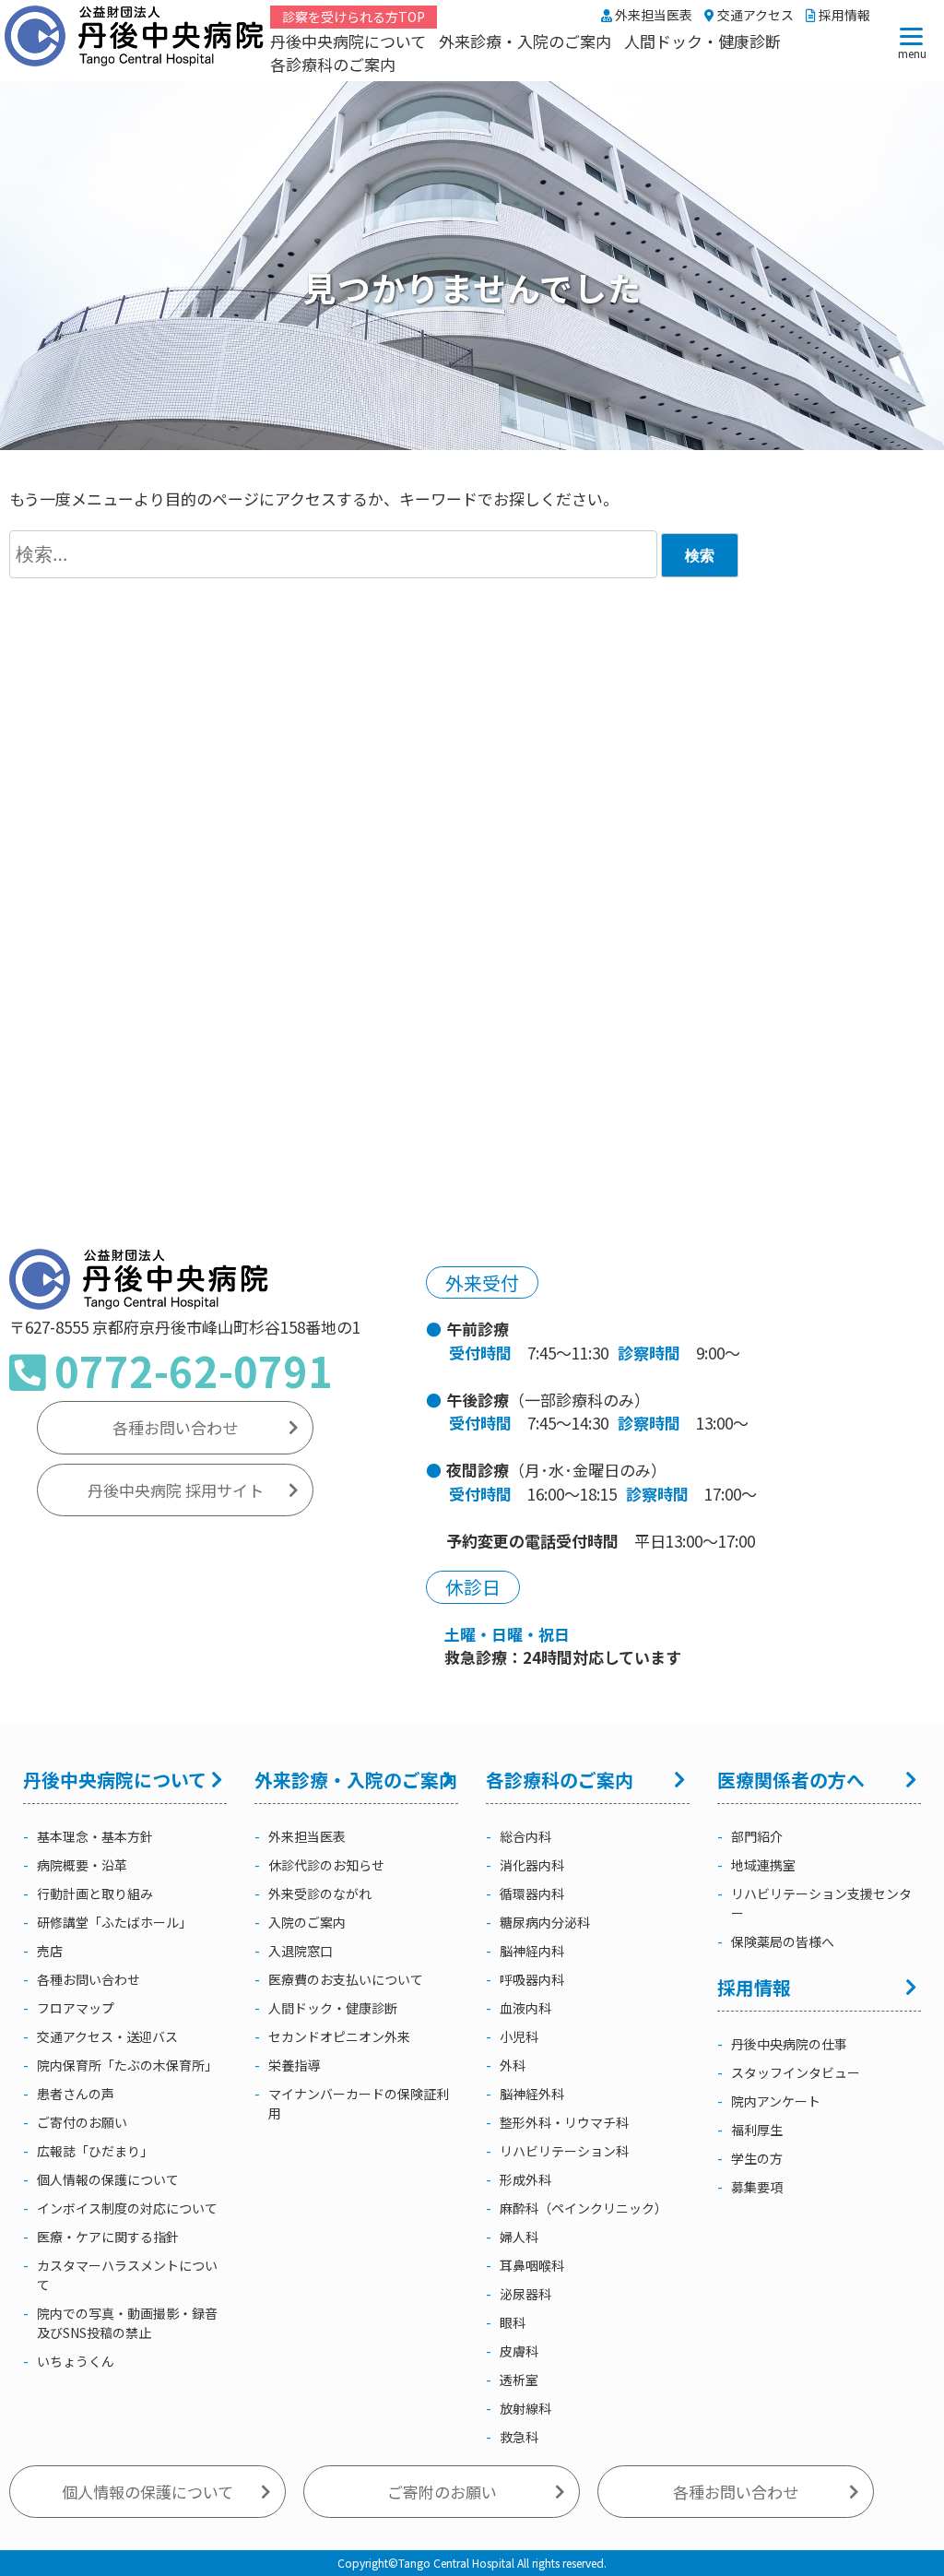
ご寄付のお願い (82, 2122)
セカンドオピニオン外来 (339, 2036)
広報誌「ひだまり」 (95, 2151)
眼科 (513, 2322)
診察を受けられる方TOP (354, 17)
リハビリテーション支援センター (821, 1903)
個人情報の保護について (108, 2179)
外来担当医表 (652, 15)
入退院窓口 (301, 1951)
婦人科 (519, 2237)
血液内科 (525, 2008)
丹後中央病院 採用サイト (176, 1490)
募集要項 (757, 2187)
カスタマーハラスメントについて (127, 2275)
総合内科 (525, 1836)
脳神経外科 (532, 2094)
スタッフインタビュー (796, 2072)
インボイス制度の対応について (127, 2208)
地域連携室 (763, 1865)
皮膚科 (519, 2351)
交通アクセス (754, 15)
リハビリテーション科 (564, 2151)
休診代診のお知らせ (326, 1865)
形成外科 (525, 2179)
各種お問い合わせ (175, 1427)
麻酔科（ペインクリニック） (584, 2208)
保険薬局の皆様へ (783, 1941)
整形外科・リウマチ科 (564, 2122)
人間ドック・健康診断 (702, 41)
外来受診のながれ (320, 1893)
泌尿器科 (525, 2294)
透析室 (519, 2380)
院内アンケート (776, 2101)
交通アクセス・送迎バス (107, 2036)
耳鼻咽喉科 (532, 2265)
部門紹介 (757, 1836)
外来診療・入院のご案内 (525, 41)
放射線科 (525, 2408)
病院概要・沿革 (82, 1865)
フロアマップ (76, 2008)
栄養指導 (294, 2065)
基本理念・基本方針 (95, 1836)
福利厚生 (757, 2130)
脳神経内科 (532, 1951)
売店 (50, 1951)
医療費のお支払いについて (346, 1979)
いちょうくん (76, 2361)
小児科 (519, 2036)
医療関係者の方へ (791, 1780)
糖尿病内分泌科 (545, 1922)
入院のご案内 (307, 1922)
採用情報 (843, 15)
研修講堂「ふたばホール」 (114, 1922)
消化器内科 (532, 1865)
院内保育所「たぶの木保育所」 (127, 2065)
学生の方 (757, 2158)
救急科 (519, 2437)
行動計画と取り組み (95, 1893)
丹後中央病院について (348, 41)
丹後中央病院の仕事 (789, 2044)
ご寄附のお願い (442, 2492)
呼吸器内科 (532, 1979)
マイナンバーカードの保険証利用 (359, 2103)
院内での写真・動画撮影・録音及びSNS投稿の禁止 (127, 2323)
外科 (513, 2065)
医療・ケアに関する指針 (108, 2237)
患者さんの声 (76, 2094)
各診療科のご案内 (333, 64)
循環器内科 (532, 1893)
